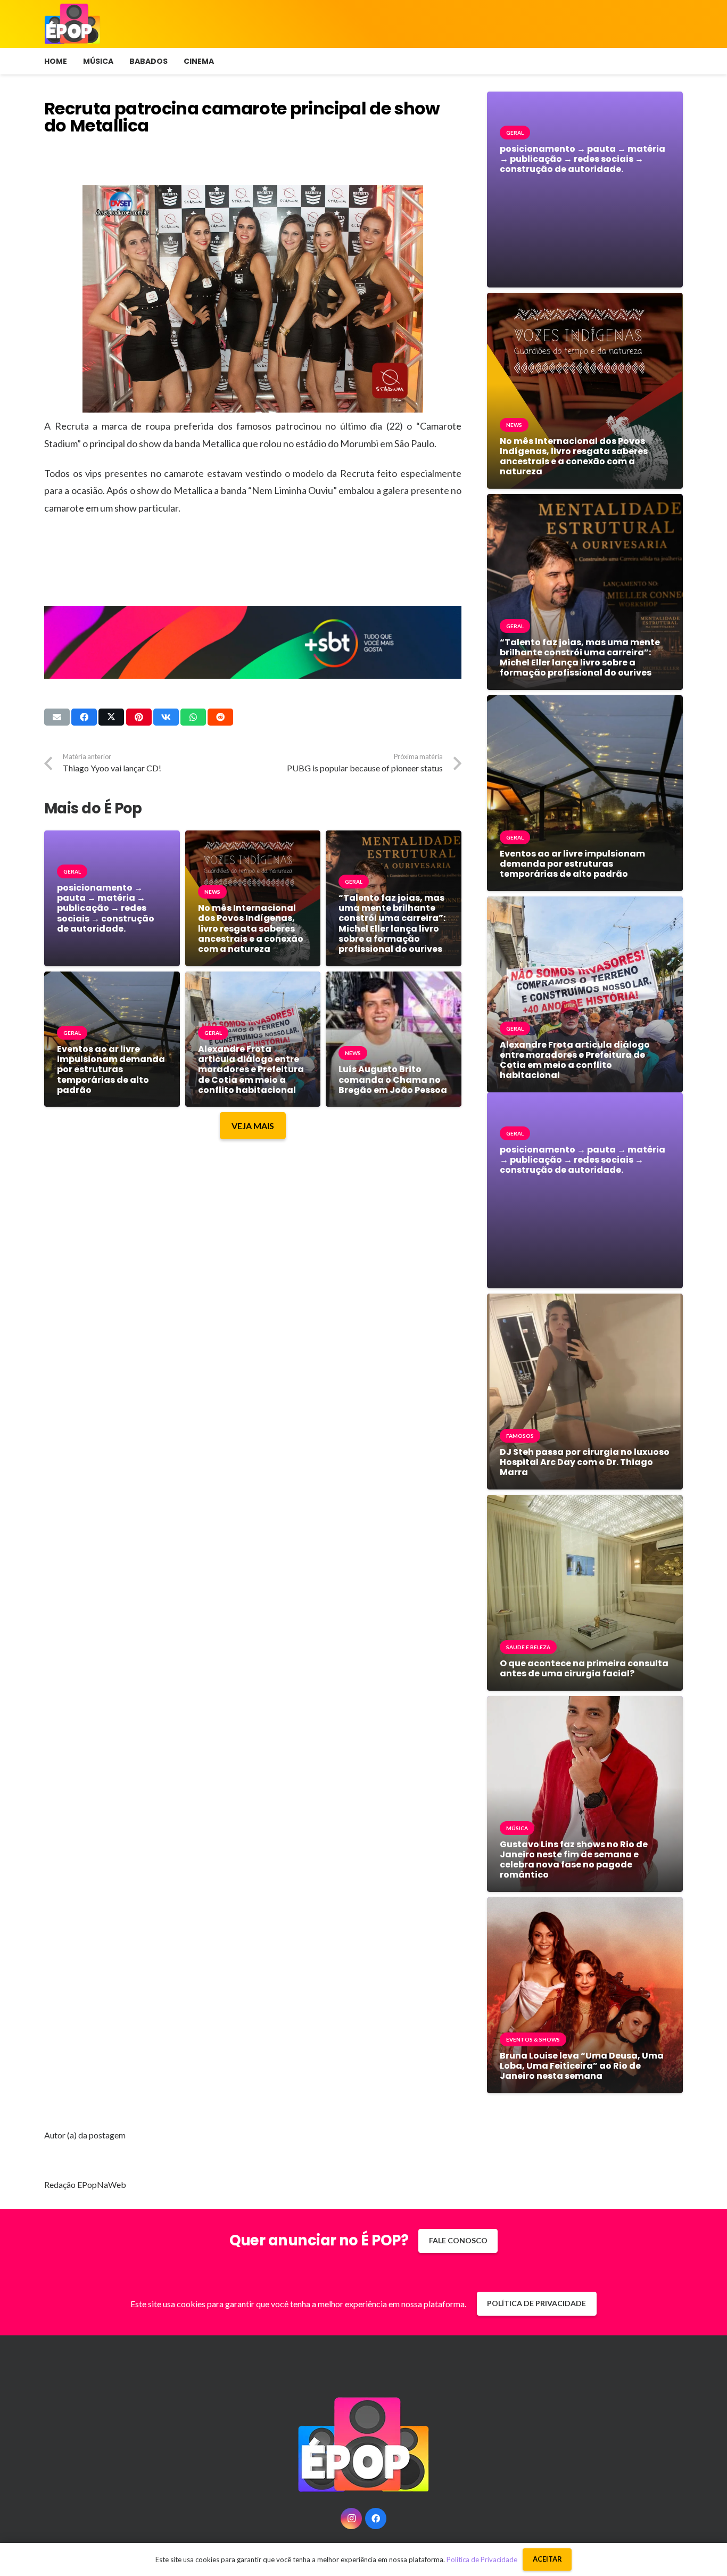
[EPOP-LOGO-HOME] (72, 24)
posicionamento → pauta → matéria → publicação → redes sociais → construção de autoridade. (106, 908)
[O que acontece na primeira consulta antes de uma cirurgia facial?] (585, 1503)
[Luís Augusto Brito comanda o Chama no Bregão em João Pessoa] (394, 979)
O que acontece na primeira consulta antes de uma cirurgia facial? (584, 1668)
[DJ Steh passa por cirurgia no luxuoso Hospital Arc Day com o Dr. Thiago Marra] (585, 1301)
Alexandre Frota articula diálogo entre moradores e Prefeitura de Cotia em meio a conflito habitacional (251, 1069)
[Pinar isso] (139, 717)
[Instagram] (351, 2519)
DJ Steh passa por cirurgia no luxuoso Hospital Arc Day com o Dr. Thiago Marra (585, 1462)
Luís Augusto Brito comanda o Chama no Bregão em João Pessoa (393, 1079)
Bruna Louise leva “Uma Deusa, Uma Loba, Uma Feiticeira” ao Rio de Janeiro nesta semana (582, 2066)
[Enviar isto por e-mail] (57, 717)
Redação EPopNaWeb (85, 2184)
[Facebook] (376, 2519)
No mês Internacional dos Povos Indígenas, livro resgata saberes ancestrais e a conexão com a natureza (251, 928)
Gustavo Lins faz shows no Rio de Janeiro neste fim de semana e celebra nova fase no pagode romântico (574, 1860)
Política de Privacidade (482, 2559)
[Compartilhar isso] (84, 717)
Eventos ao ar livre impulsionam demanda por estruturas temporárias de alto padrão (111, 1069)
